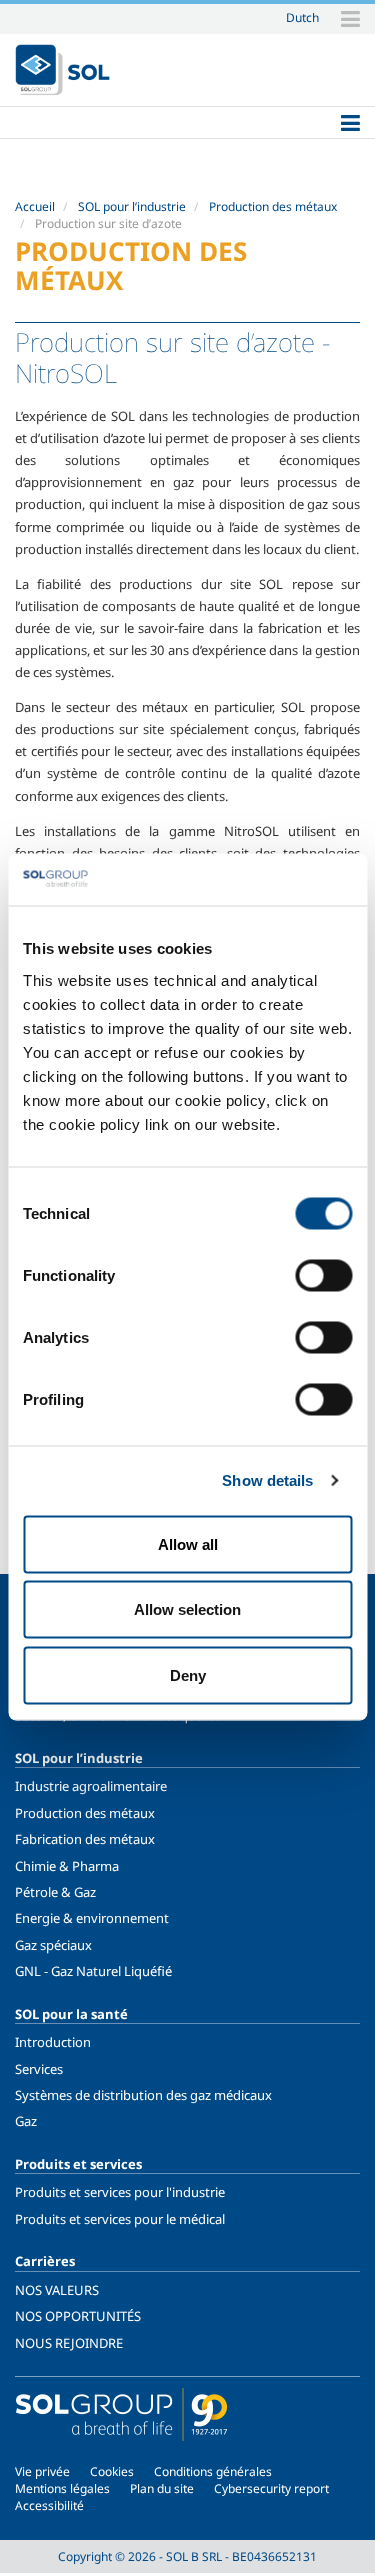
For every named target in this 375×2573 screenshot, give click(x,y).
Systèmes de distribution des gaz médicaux (143, 2095)
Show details (267, 1480)
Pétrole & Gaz (55, 1892)
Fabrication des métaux (85, 1839)
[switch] (323, 1275)
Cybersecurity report (271, 2488)
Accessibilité (49, 2505)
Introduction (53, 2042)
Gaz (26, 2121)
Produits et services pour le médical (120, 2219)
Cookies (112, 2471)
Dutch (302, 17)
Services (39, 2069)
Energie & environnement (92, 1918)
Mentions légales (62, 2488)
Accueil (35, 206)
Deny (188, 1674)
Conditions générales (213, 2471)
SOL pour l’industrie (132, 206)
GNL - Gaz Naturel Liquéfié (93, 1971)
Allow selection (187, 1609)
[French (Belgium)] (62, 70)
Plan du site (162, 2488)
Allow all (188, 1543)
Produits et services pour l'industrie (120, 2192)
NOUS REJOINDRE (69, 2343)
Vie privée (42, 2471)
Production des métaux (273, 206)
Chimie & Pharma (67, 1866)
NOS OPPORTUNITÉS (78, 2316)
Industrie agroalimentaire (91, 1786)
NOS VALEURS (57, 2290)
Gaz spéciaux (53, 1945)
